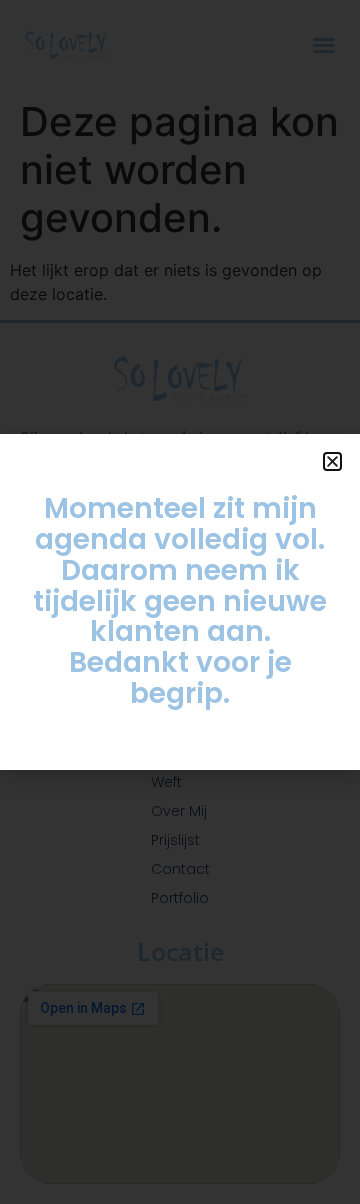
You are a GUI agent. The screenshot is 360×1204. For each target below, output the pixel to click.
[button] (332, 461)
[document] (180, 602)
